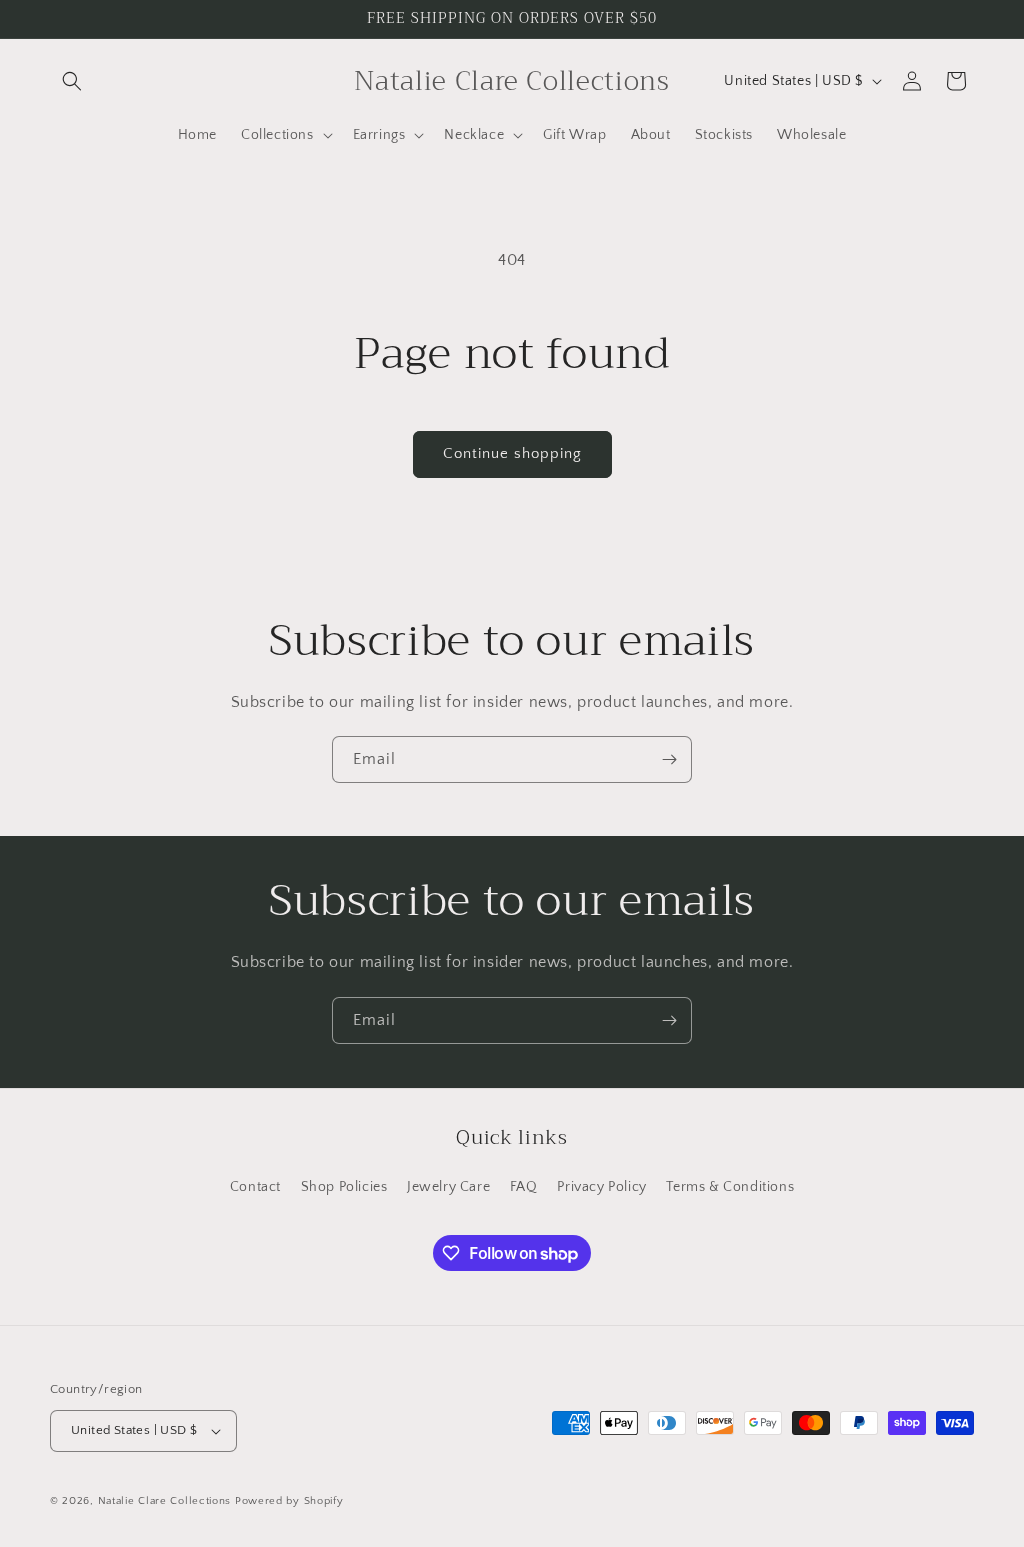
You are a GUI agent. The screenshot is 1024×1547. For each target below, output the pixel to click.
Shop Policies (344, 1187)
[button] (72, 81)
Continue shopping (512, 453)
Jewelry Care (448, 1187)
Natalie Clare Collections (165, 1501)
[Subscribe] (669, 759)
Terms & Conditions (730, 1187)
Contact (255, 1187)
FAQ (524, 1187)
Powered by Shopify (289, 1501)
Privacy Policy (601, 1187)
